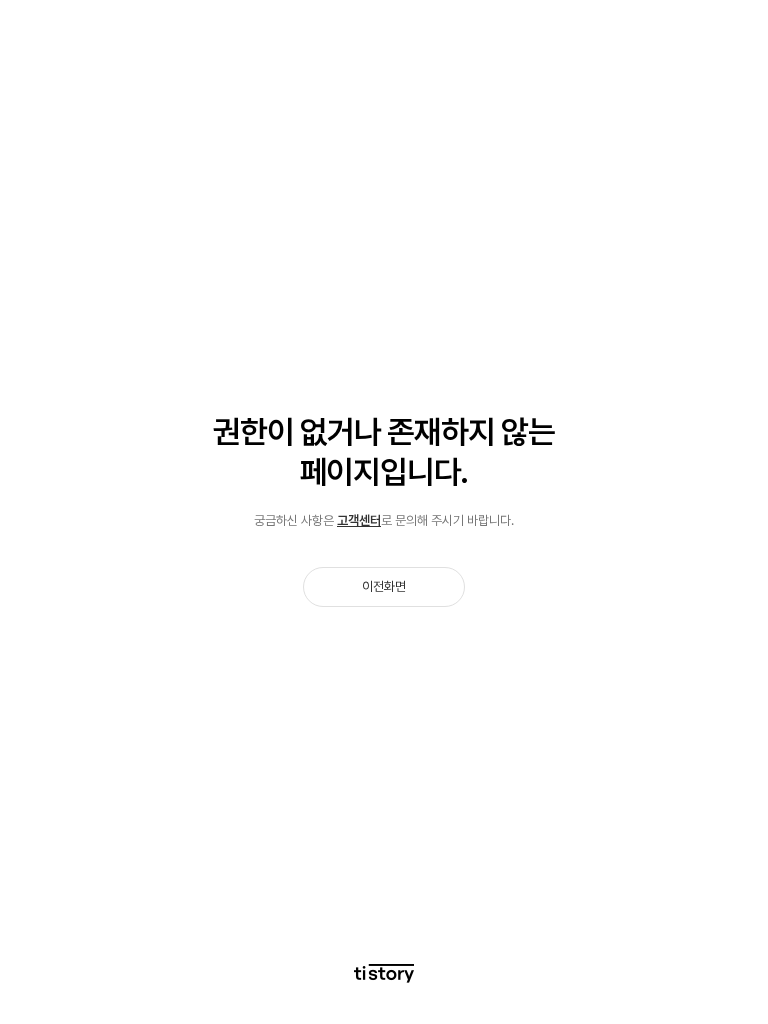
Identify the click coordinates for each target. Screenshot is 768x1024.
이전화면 (384, 586)
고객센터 (359, 520)
